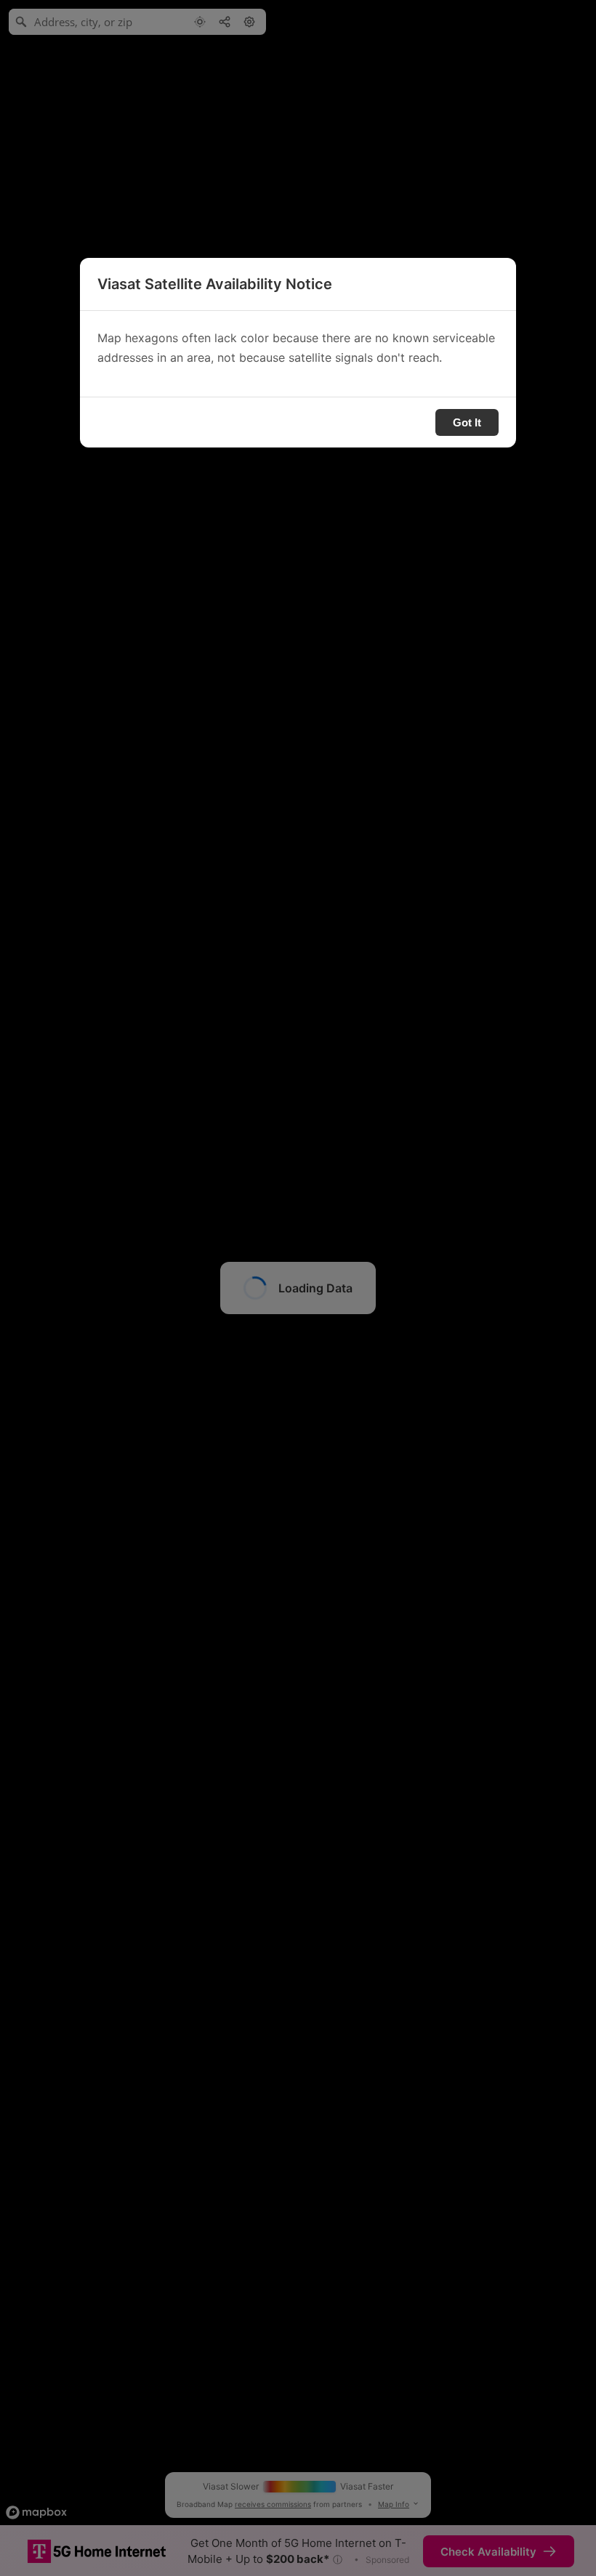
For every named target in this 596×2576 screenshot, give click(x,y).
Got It (467, 422)
